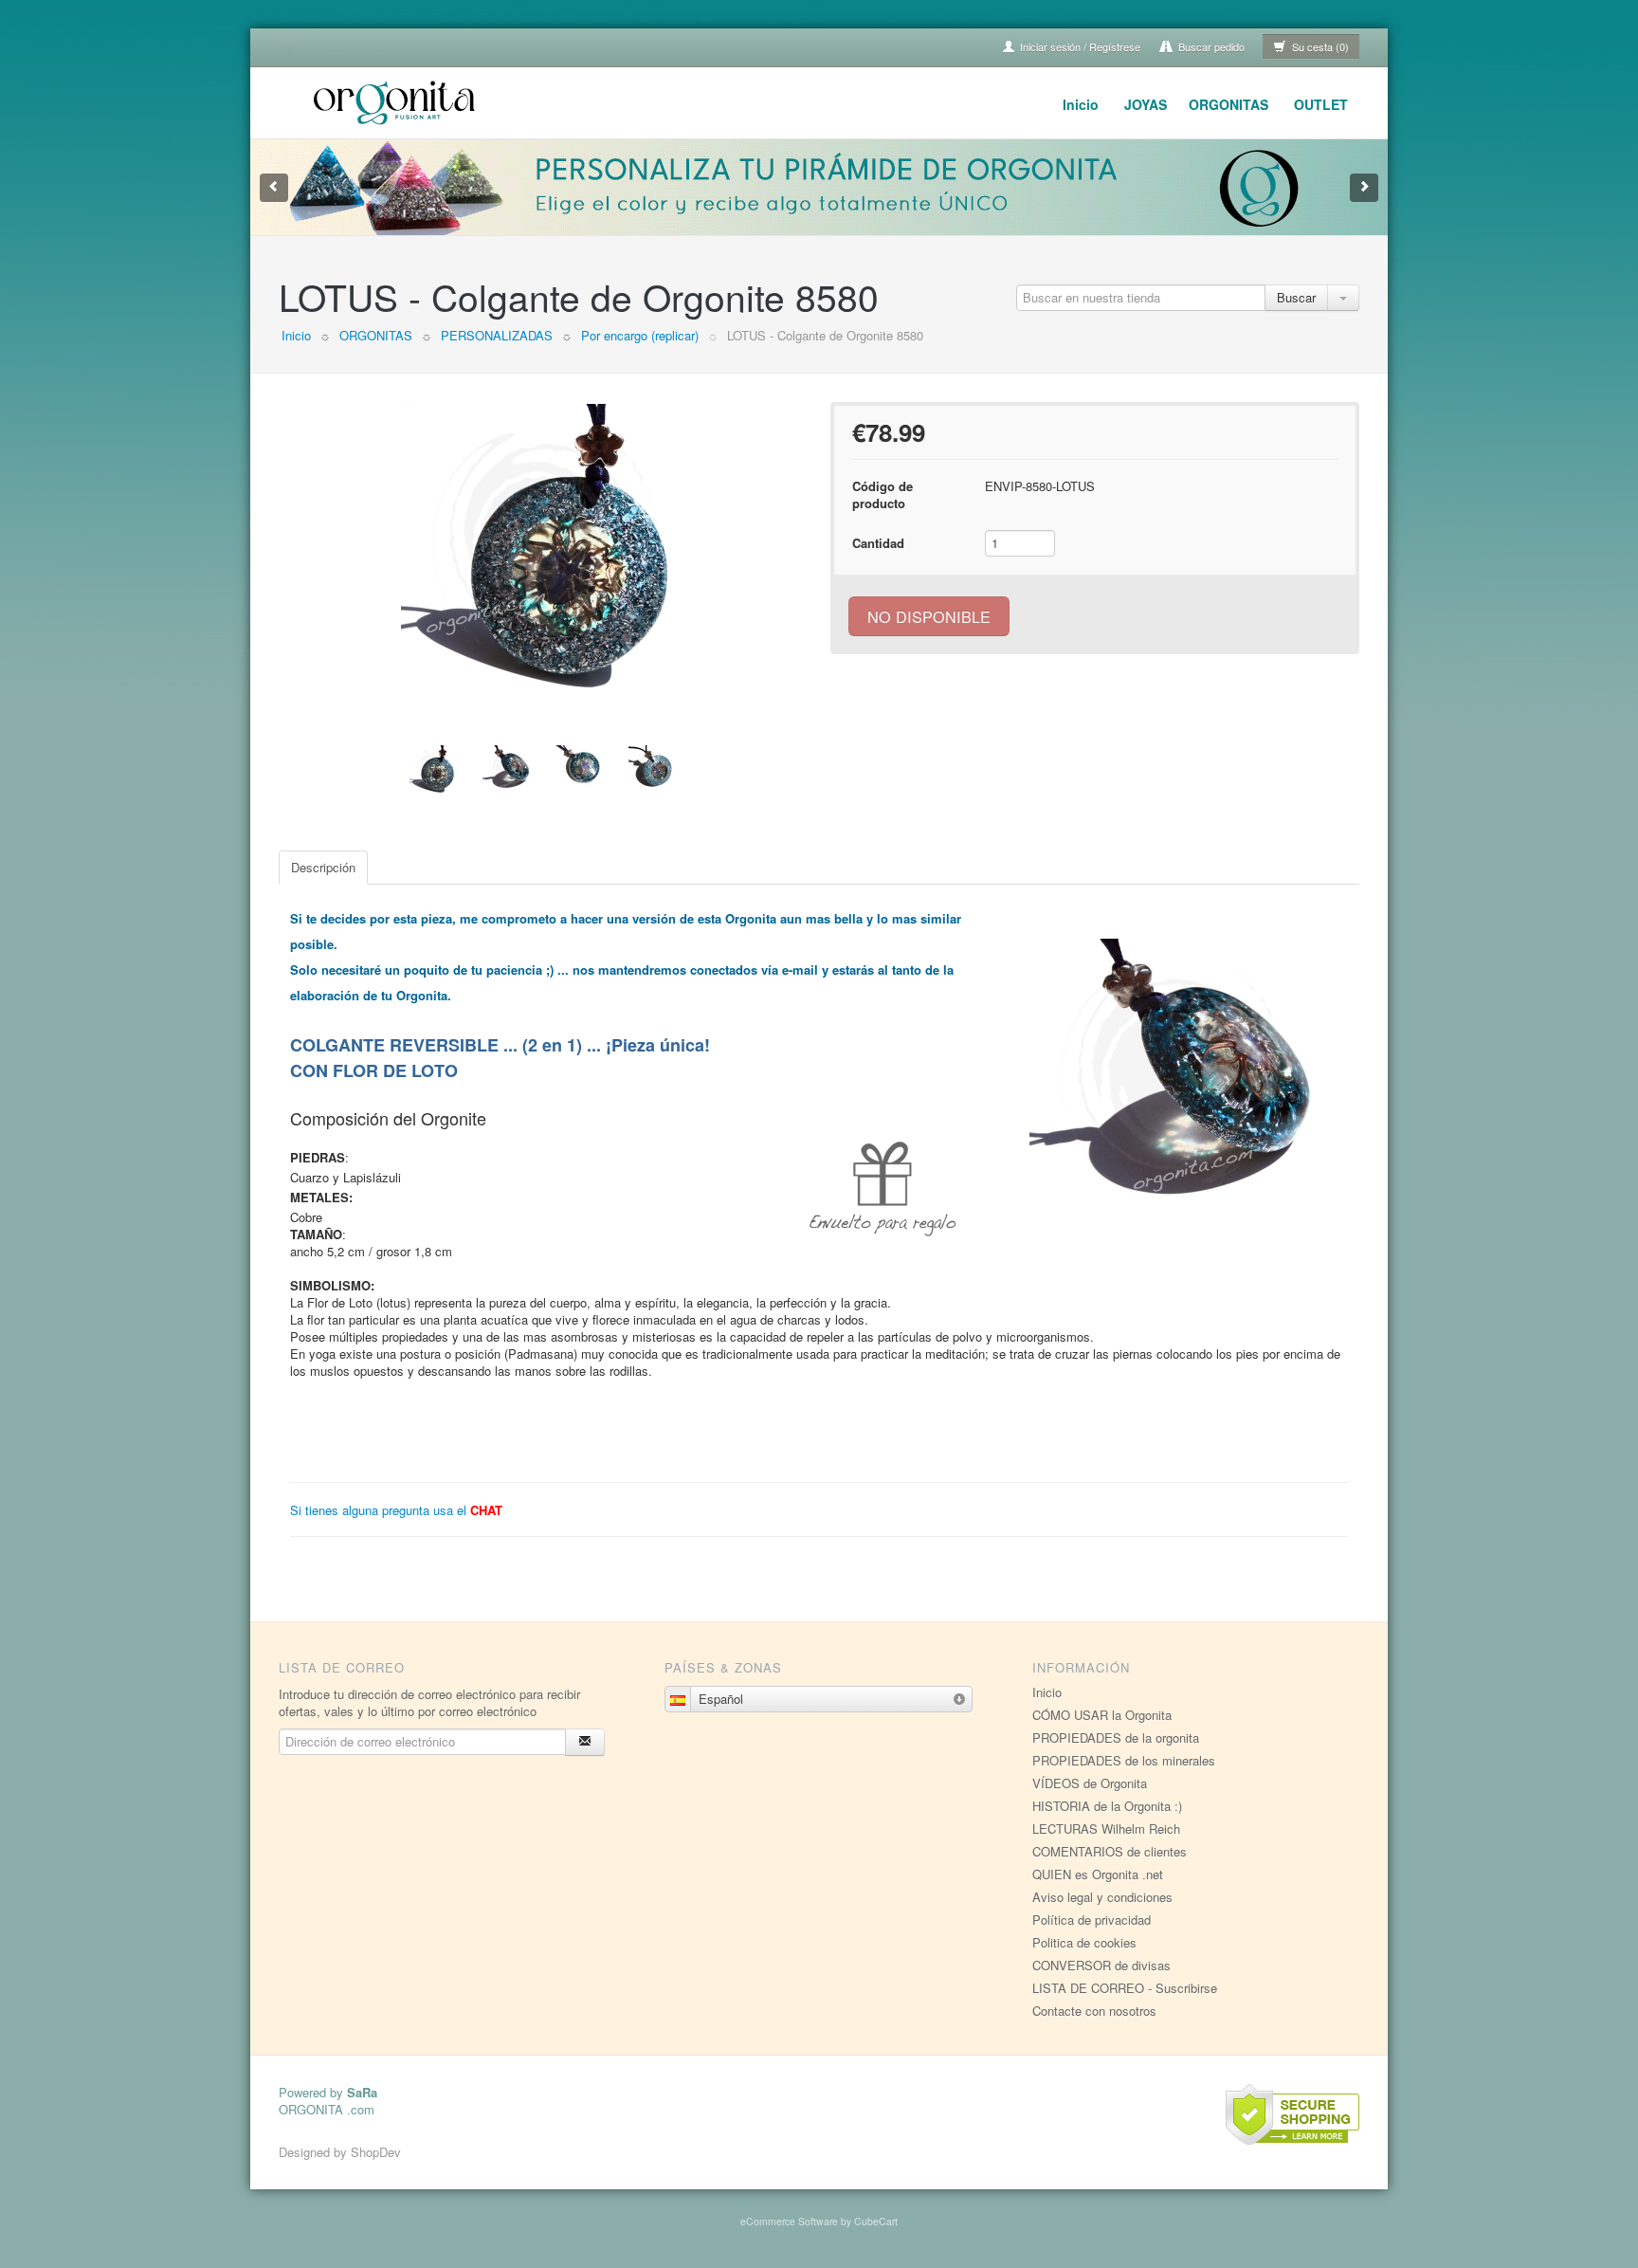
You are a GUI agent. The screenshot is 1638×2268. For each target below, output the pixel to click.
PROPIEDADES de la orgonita (1116, 1738)
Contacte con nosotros (1094, 2011)
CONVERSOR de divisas (1101, 1965)
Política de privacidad (1092, 1920)
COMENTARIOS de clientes (1110, 1851)
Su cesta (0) (1319, 46)
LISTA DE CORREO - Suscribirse (1125, 1988)
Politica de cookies (1084, 1942)
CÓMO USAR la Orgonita (1102, 1715)
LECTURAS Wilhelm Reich (1106, 1829)
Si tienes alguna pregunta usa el (396, 1510)
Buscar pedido (1210, 46)
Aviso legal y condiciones (1102, 1897)
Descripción (323, 867)
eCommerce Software (789, 2221)
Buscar (1296, 297)
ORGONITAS (1228, 104)
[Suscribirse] (585, 1742)
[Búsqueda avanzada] (1343, 298)
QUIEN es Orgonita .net (1098, 1874)
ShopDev (376, 2152)
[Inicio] (397, 100)
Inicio (1081, 104)
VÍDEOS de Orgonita (1090, 1783)
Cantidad (878, 543)
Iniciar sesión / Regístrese (1079, 46)
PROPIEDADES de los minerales (1124, 1760)
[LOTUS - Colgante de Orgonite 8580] (543, 546)
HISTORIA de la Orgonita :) (1107, 1806)
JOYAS (1146, 104)
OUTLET (1321, 104)
